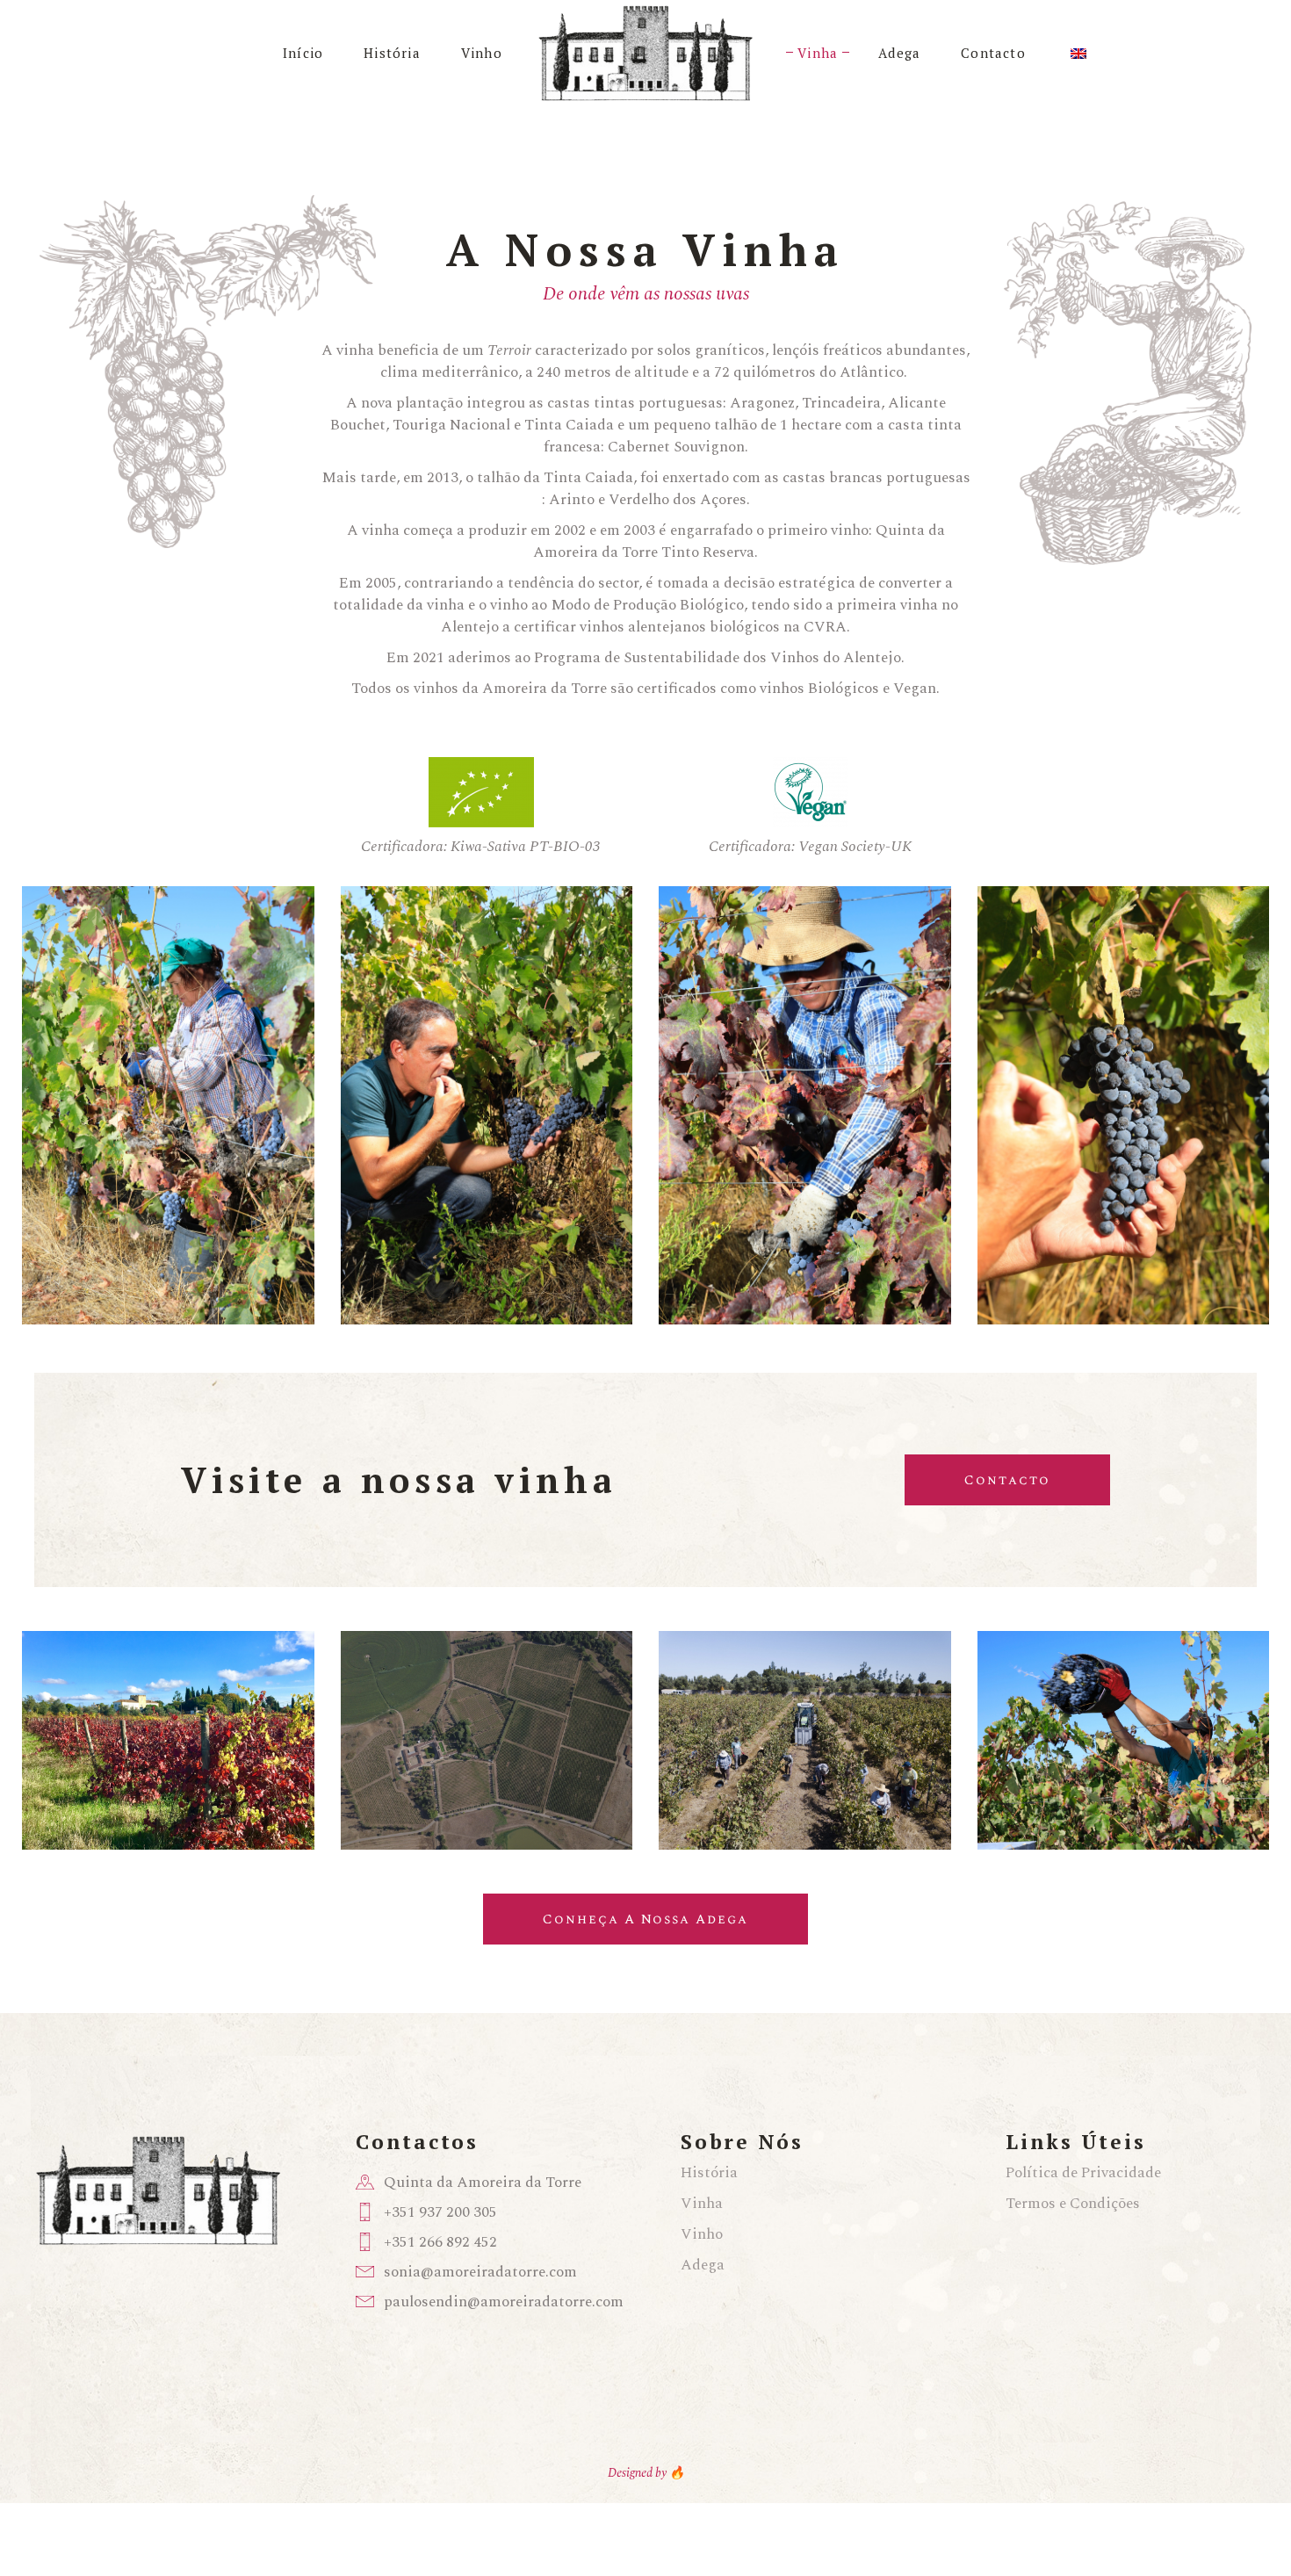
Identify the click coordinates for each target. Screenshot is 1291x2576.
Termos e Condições (1073, 2204)
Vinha (702, 2204)
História (709, 2173)
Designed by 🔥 (646, 2473)
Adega (703, 2265)
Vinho (702, 2234)
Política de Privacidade (1083, 2173)
